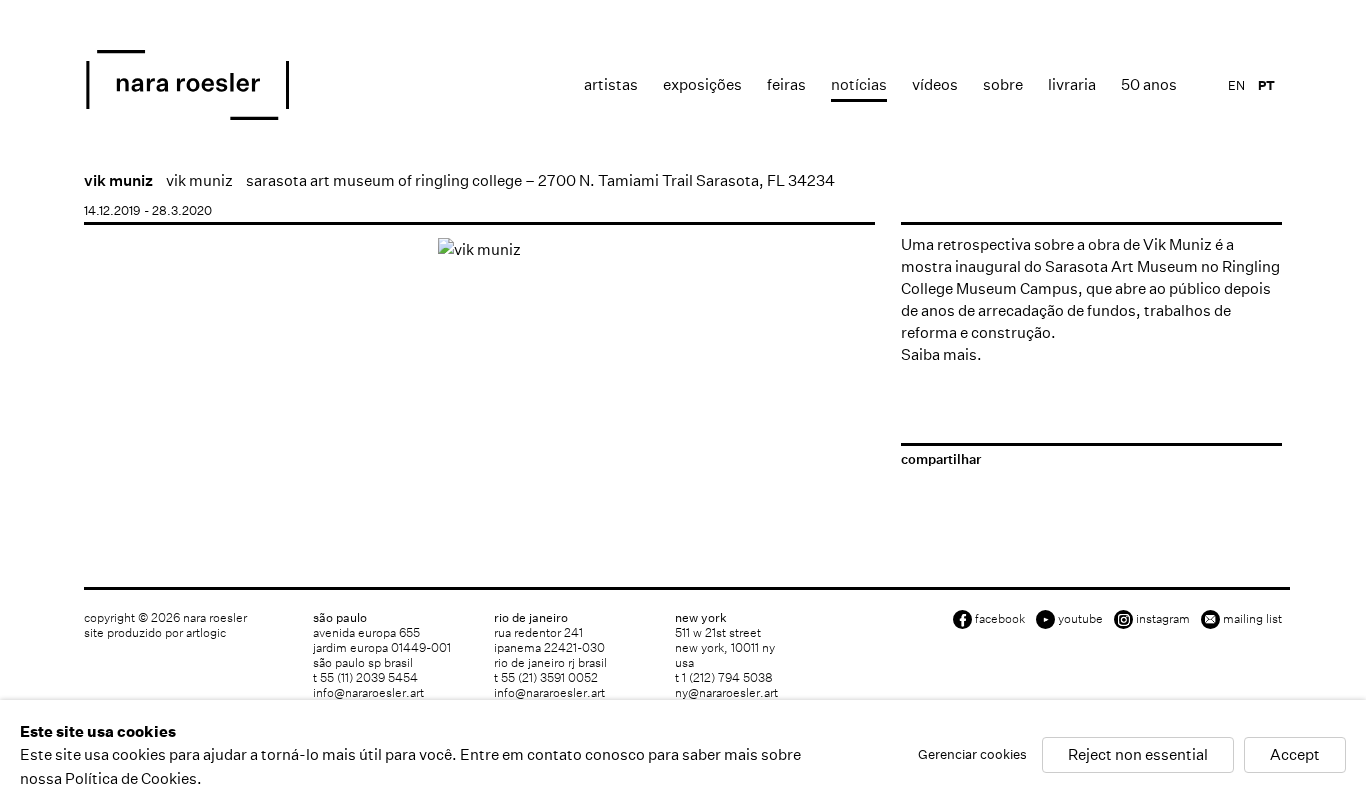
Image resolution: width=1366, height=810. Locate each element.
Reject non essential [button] (1138, 755)
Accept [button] (1295, 755)
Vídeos (935, 84)
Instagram (1163, 618)
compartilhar (941, 459)
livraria (1072, 84)
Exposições (702, 84)
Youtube (1080, 618)
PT (1266, 85)
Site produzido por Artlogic (155, 632)
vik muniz (118, 180)
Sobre (1003, 84)
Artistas (611, 84)
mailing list (1252, 618)
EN (1236, 85)
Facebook (1000, 618)
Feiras (786, 84)
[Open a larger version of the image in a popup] (479, 249)
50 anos (1149, 84)
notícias (859, 84)
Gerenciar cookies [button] (972, 755)
